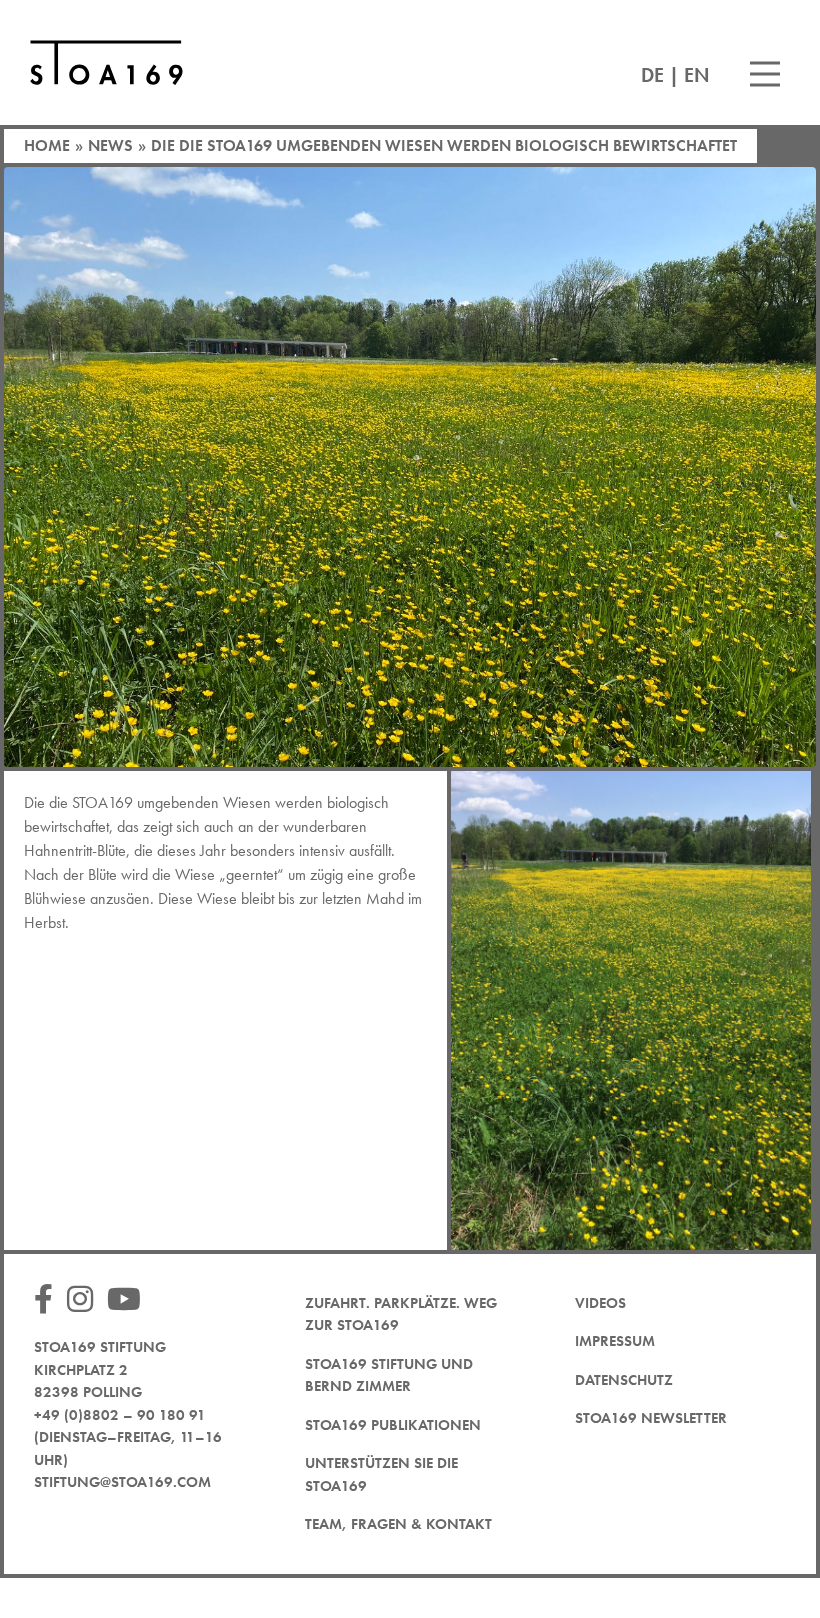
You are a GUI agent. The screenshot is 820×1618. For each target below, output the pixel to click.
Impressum (615, 1341)
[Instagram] (85, 1300)
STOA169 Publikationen (393, 1425)
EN (697, 75)
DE (652, 75)
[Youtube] (129, 1300)
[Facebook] (48, 1300)
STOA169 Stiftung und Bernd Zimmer (389, 1375)
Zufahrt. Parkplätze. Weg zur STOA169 (401, 1314)
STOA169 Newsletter (651, 1418)
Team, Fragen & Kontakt (398, 1524)
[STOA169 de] (106, 62)
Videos (600, 1303)
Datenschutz (624, 1380)
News (110, 145)
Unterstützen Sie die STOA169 (381, 1474)
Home (47, 145)
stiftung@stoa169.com (122, 1482)
